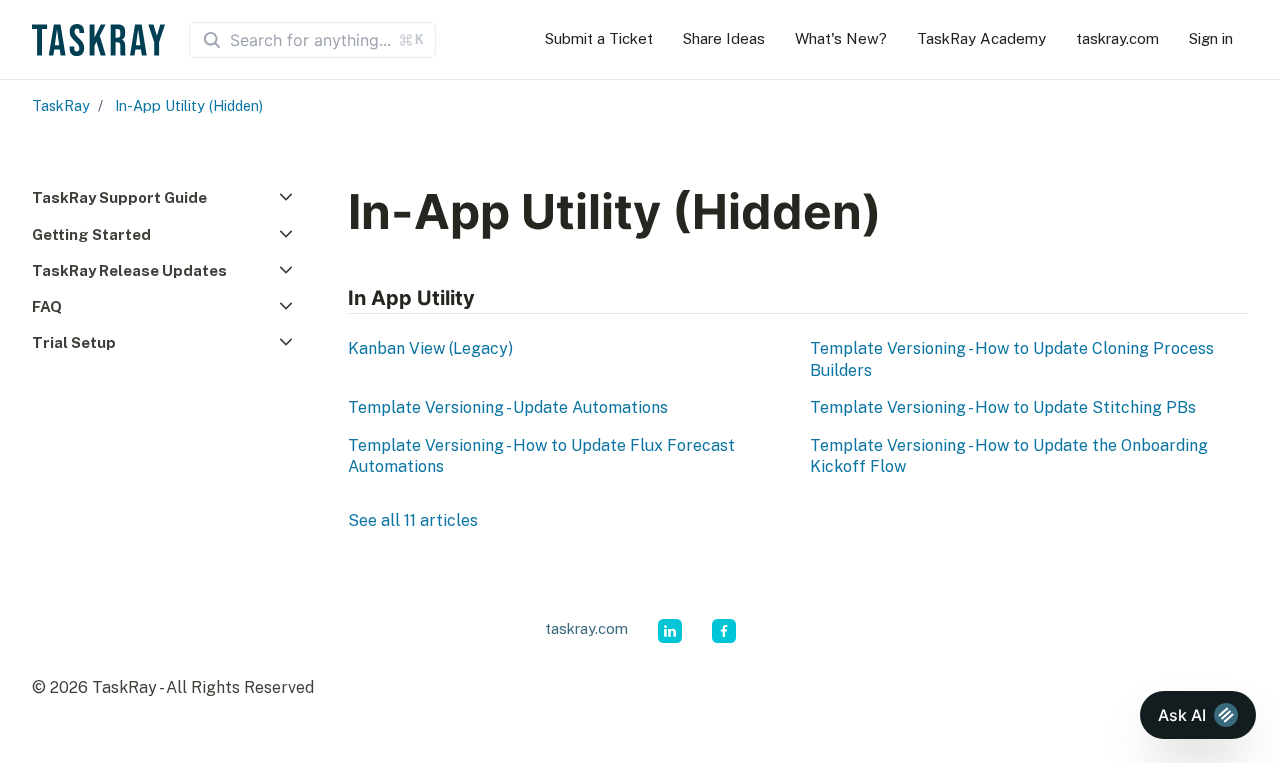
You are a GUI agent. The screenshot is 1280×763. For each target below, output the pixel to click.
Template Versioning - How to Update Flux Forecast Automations (541, 456)
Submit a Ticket (599, 38)
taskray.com (1117, 38)
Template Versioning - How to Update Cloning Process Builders (1012, 359)
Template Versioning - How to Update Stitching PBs (1003, 407)
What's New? (841, 38)
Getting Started (91, 234)
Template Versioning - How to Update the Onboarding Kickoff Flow (1009, 456)
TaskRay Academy (981, 38)
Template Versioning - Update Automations (508, 407)
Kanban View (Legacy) (430, 348)
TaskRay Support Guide (119, 197)
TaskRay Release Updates (129, 270)
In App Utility (411, 298)
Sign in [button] (1211, 38)
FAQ (47, 306)
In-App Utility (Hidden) (189, 105)
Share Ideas (724, 38)
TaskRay (61, 105)
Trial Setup (74, 342)
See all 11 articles (413, 520)
